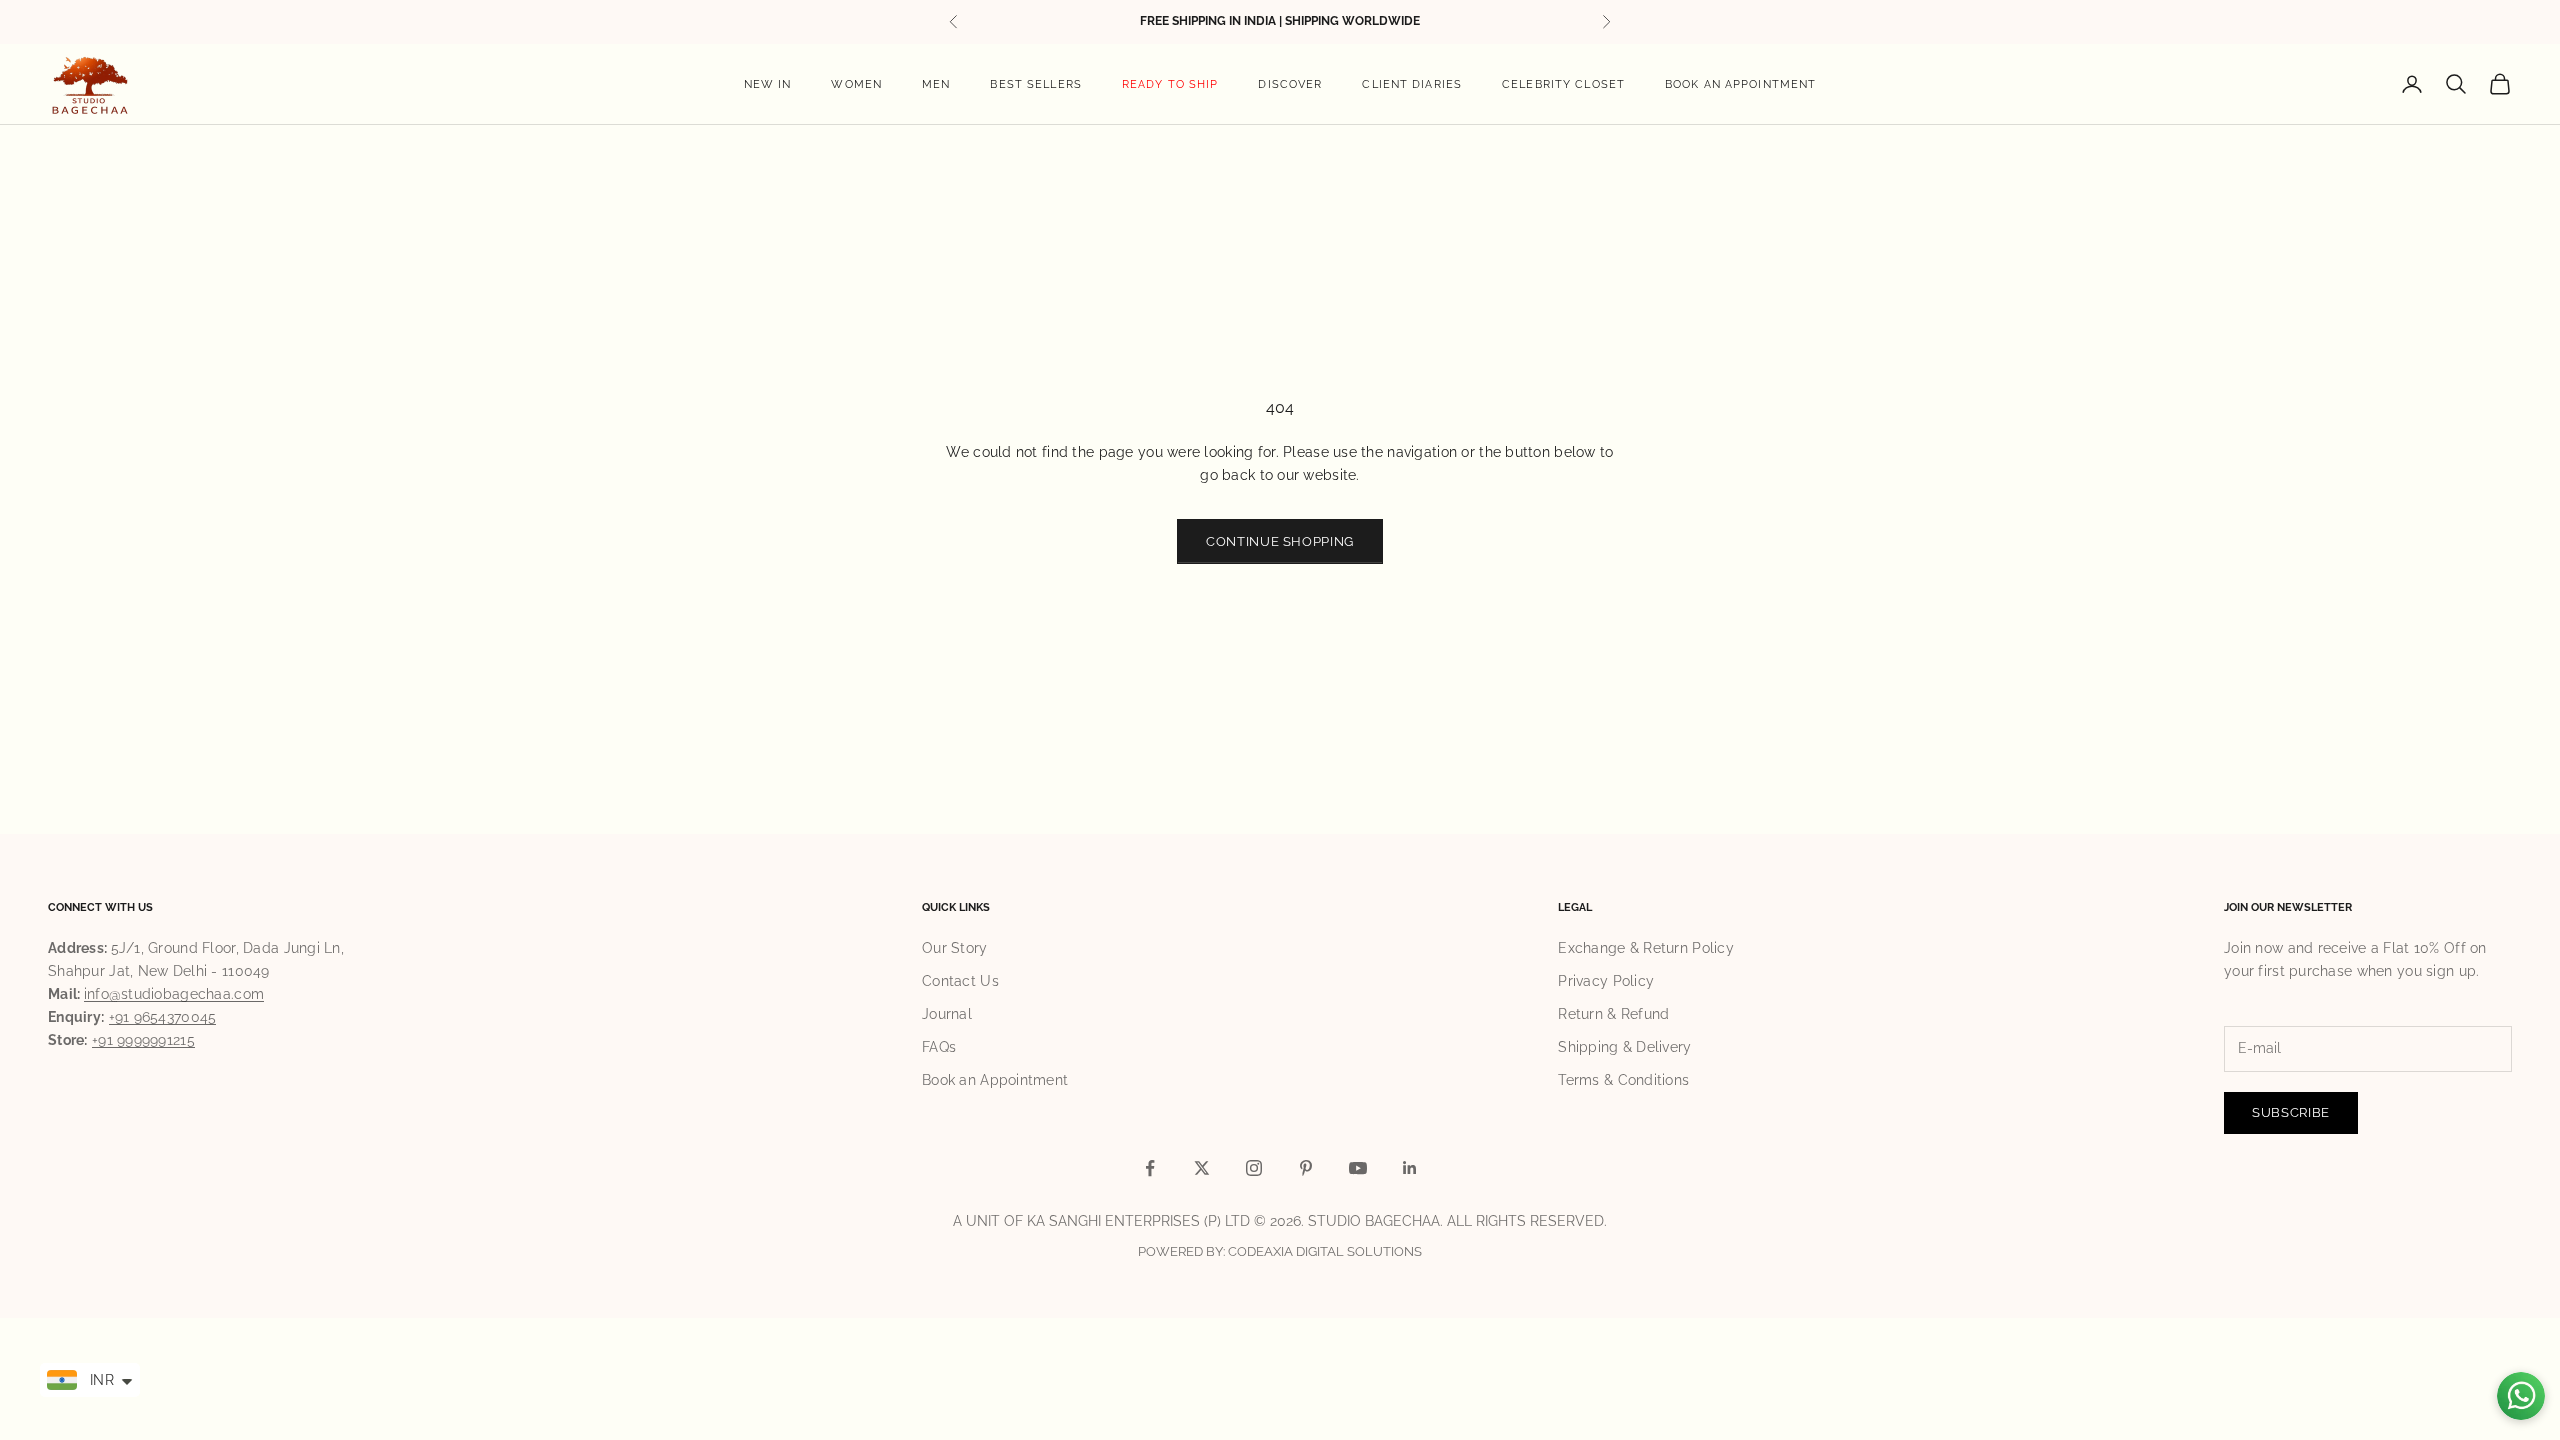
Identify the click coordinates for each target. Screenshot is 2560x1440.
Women (856, 84)
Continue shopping (1280, 541)
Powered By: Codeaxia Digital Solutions (1280, 1251)
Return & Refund (1613, 1014)
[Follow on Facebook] (1150, 1168)
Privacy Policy (1606, 981)
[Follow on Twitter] (1202, 1168)
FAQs (939, 1047)
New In (768, 84)
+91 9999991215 (143, 1040)
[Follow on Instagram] (1254, 1168)
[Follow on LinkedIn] (1410, 1168)
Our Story (955, 948)
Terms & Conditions (1623, 1080)
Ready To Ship (1170, 84)
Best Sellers (1035, 84)
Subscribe (2291, 1112)
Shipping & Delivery (1624, 1047)
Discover (1290, 84)
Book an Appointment (1740, 84)
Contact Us (960, 981)
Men (936, 84)
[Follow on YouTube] (1358, 1168)
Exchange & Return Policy (1646, 948)
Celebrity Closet (1563, 84)
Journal (947, 1014)
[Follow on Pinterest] (1306, 1168)
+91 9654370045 (163, 1017)
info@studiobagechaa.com (174, 994)
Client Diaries (1412, 84)
